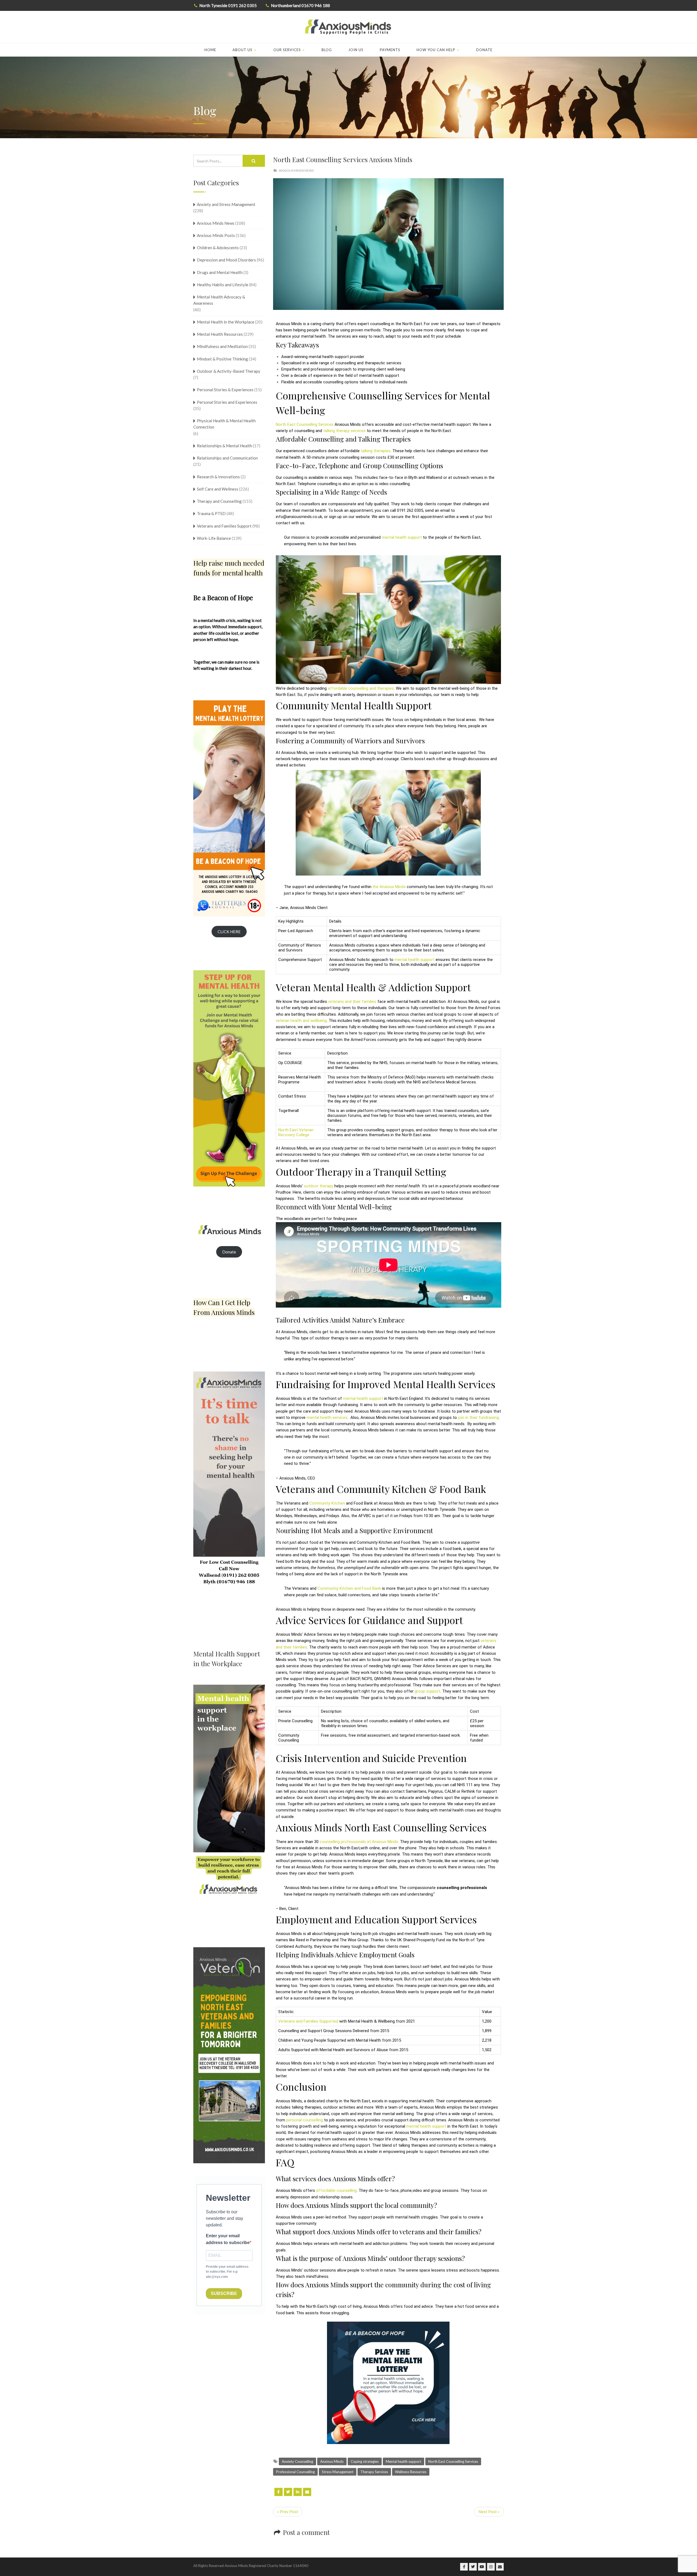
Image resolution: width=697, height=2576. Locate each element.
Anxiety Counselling (297, 2461)
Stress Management (338, 2472)
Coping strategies (365, 2461)
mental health (402, 537)
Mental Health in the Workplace (226, 322)
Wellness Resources (411, 2472)
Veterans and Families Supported (308, 2021)
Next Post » (489, 2512)
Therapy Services (374, 2472)
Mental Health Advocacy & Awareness (219, 300)
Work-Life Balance (214, 538)
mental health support (415, 960)
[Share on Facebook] (279, 2492)
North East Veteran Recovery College (296, 1132)
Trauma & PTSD (211, 513)
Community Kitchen (327, 1503)
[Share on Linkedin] (298, 2492)
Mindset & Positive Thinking (222, 359)
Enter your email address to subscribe (228, 2239)
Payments (390, 50)
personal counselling (305, 2120)
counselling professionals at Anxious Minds (359, 1842)
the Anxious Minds (389, 887)
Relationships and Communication (227, 458)
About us (242, 50)
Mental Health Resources (220, 334)
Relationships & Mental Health (224, 446)
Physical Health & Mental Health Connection (224, 424)
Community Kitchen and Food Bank (349, 1588)
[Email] (307, 2492)
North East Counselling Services (453, 2461)
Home (210, 50)
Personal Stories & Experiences (225, 390)
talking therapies (376, 451)
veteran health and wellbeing (301, 1021)
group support (427, 1691)
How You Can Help (436, 50)
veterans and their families (352, 1002)
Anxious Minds (332, 2461)
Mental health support (403, 2461)
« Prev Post (288, 2512)
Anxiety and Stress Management (226, 204)
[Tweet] (288, 2492)
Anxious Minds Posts (216, 235)
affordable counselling (336, 2190)
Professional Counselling (295, 2472)
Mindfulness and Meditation (222, 346)
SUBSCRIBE (224, 2293)
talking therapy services (344, 431)
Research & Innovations (218, 477)
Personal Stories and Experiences (227, 402)
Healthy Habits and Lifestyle (223, 285)
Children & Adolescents (218, 248)
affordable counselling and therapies (361, 688)
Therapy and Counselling (219, 501)
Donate (484, 50)
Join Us (356, 50)
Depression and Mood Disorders (226, 260)
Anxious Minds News (296, 170)
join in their (478, 1418)
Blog (327, 50)
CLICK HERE (229, 932)
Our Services (287, 50)
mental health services (327, 1418)
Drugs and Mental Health (220, 272)
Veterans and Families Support (224, 526)
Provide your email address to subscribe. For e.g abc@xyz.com (227, 2272)
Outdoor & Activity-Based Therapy (229, 371)
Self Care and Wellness (218, 489)
